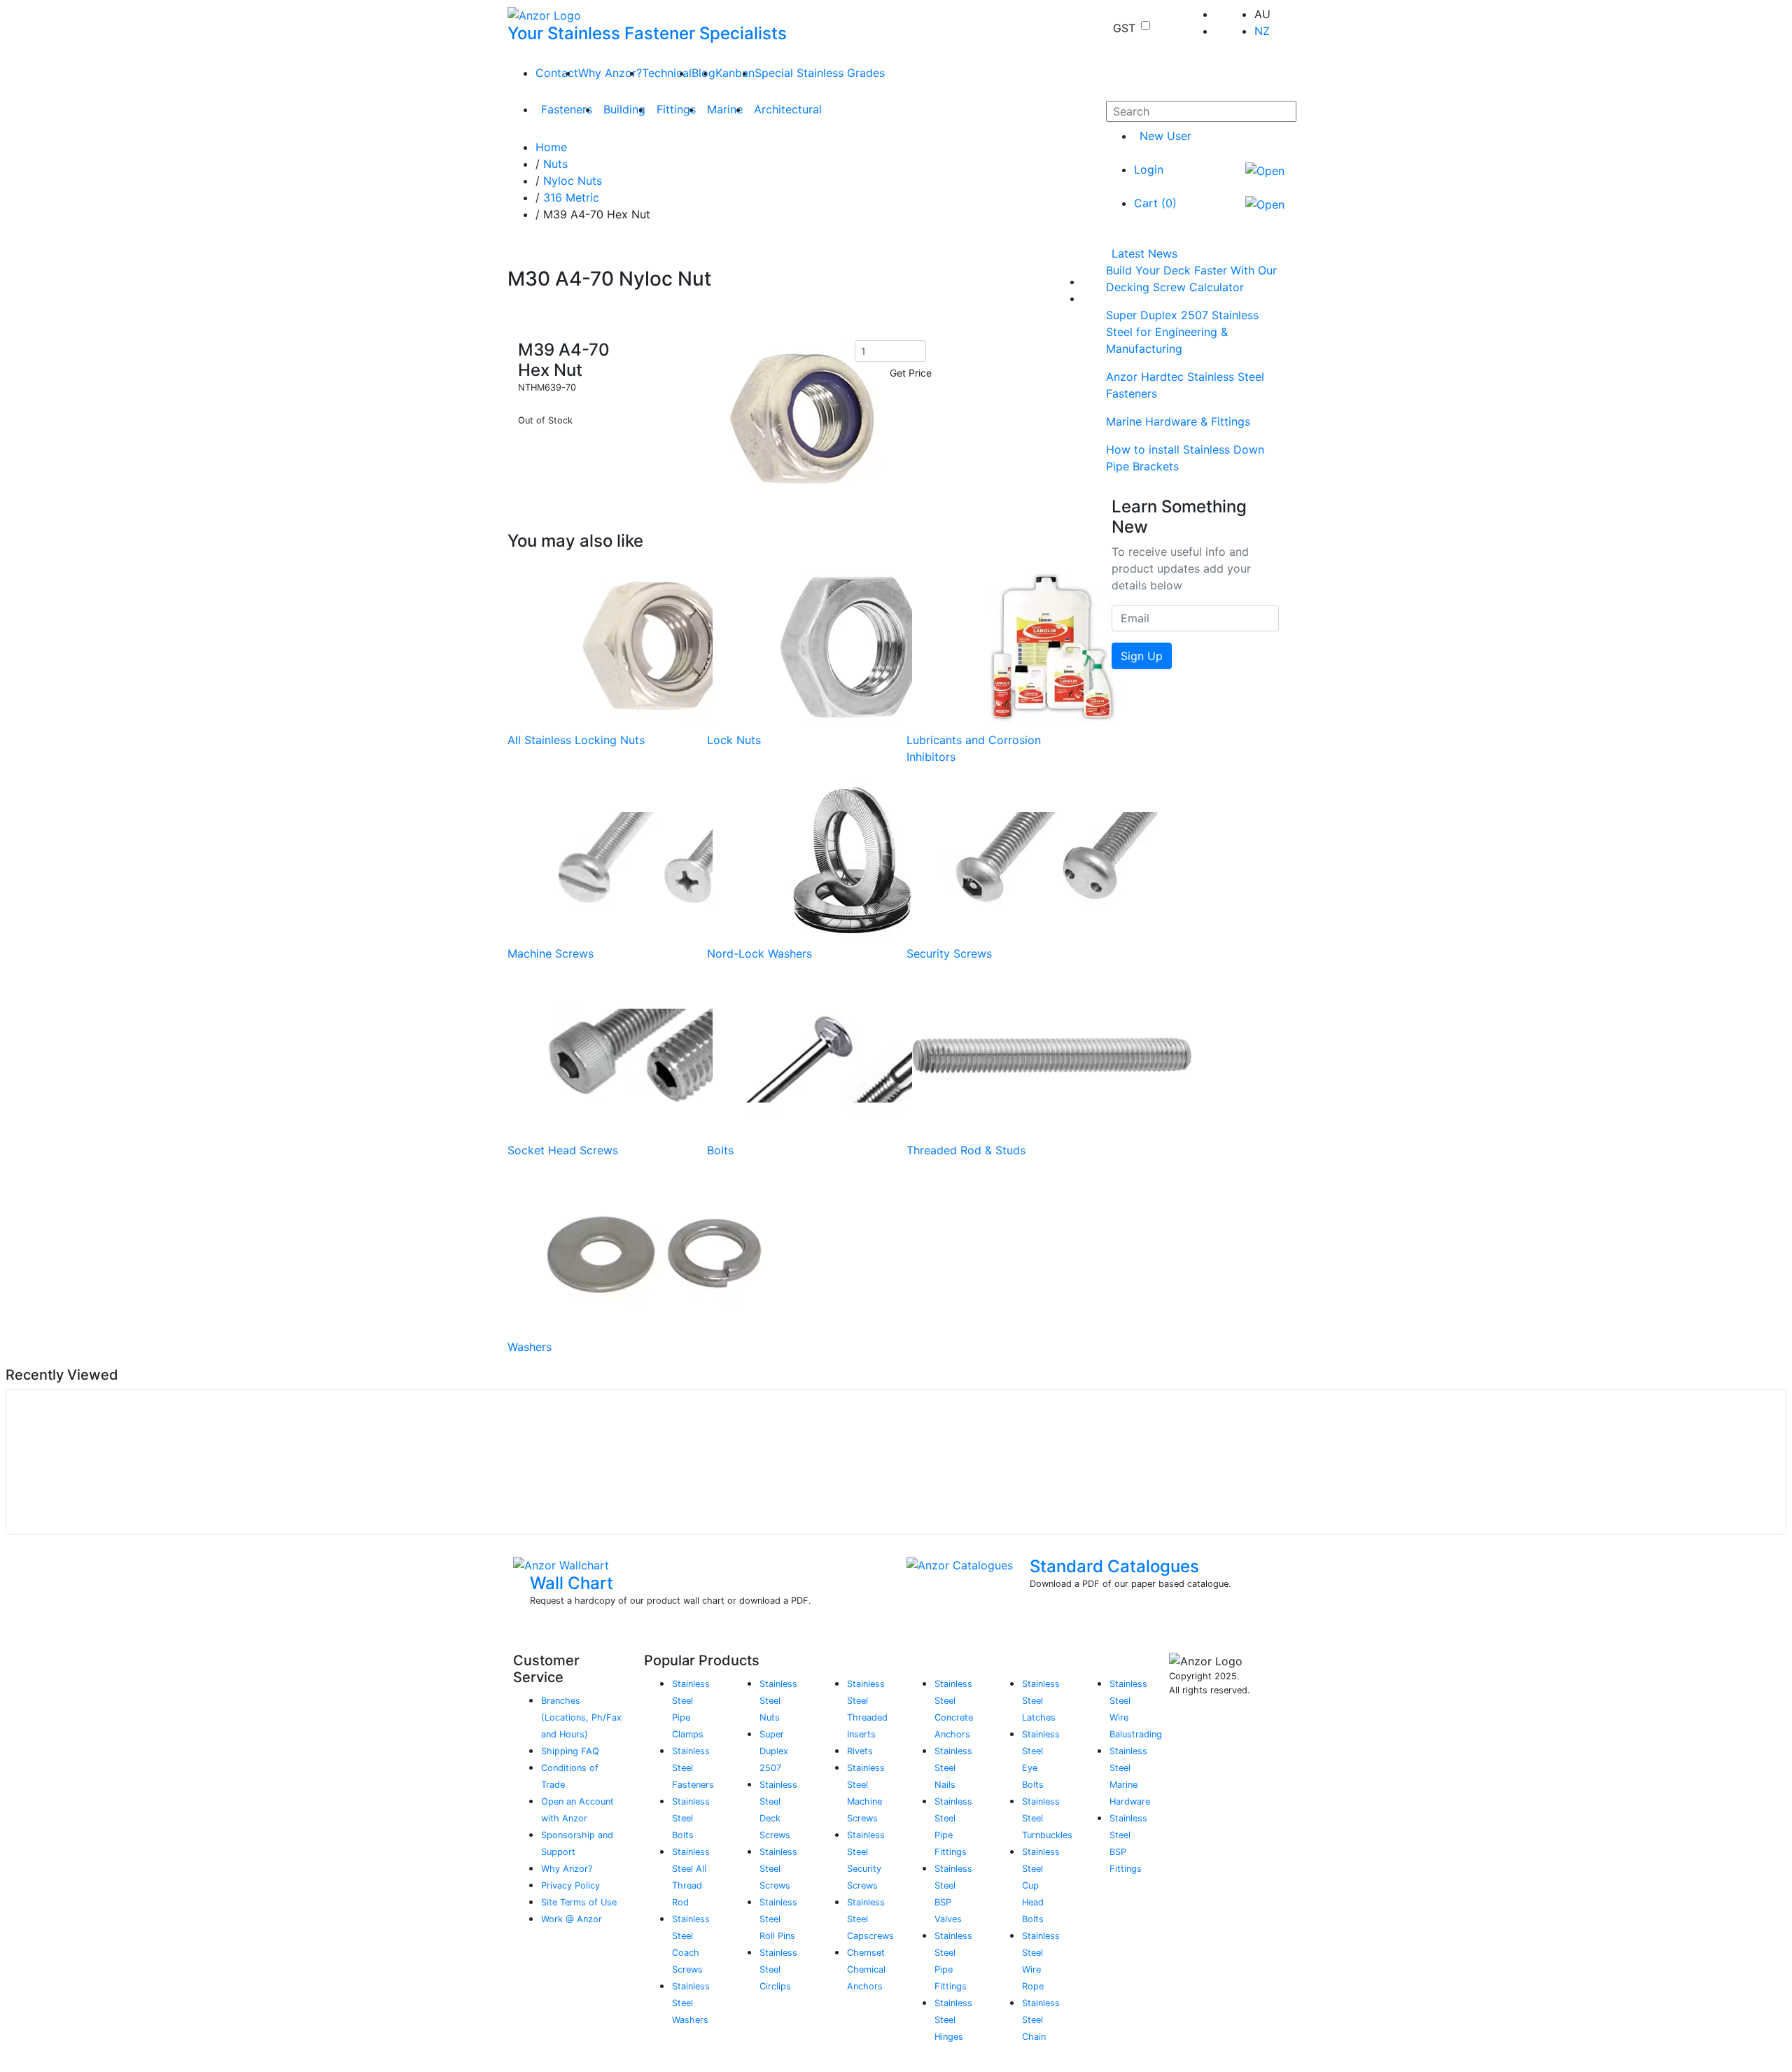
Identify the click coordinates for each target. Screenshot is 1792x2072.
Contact (557, 73)
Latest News (1144, 253)
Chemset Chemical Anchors (866, 1969)
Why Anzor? (610, 73)
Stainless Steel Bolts (691, 1818)
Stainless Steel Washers (691, 2003)
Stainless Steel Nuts (778, 1701)
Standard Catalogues (1114, 1566)
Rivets (860, 1751)
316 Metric (571, 197)
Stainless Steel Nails (953, 1768)
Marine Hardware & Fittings (1178, 421)
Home (551, 147)
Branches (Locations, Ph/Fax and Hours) (581, 1717)
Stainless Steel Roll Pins (778, 1919)
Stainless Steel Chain (1041, 2020)
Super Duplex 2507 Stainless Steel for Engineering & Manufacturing (1182, 332)
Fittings (676, 109)
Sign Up (1142, 656)
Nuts (555, 164)
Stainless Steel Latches (1041, 1701)
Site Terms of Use (579, 1902)
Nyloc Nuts (573, 181)
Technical (667, 73)
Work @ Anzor (572, 1919)
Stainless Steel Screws (778, 1869)
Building (624, 109)
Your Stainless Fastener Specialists (647, 33)
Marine (725, 109)
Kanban (735, 73)
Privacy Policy (570, 1885)
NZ (1262, 31)
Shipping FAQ (570, 1751)
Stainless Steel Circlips (778, 1969)
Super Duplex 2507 (774, 1751)
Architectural (788, 109)
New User (1165, 136)
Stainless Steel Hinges (953, 2020)
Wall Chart (572, 1583)
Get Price (911, 373)
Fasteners (567, 109)
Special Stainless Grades (820, 73)
